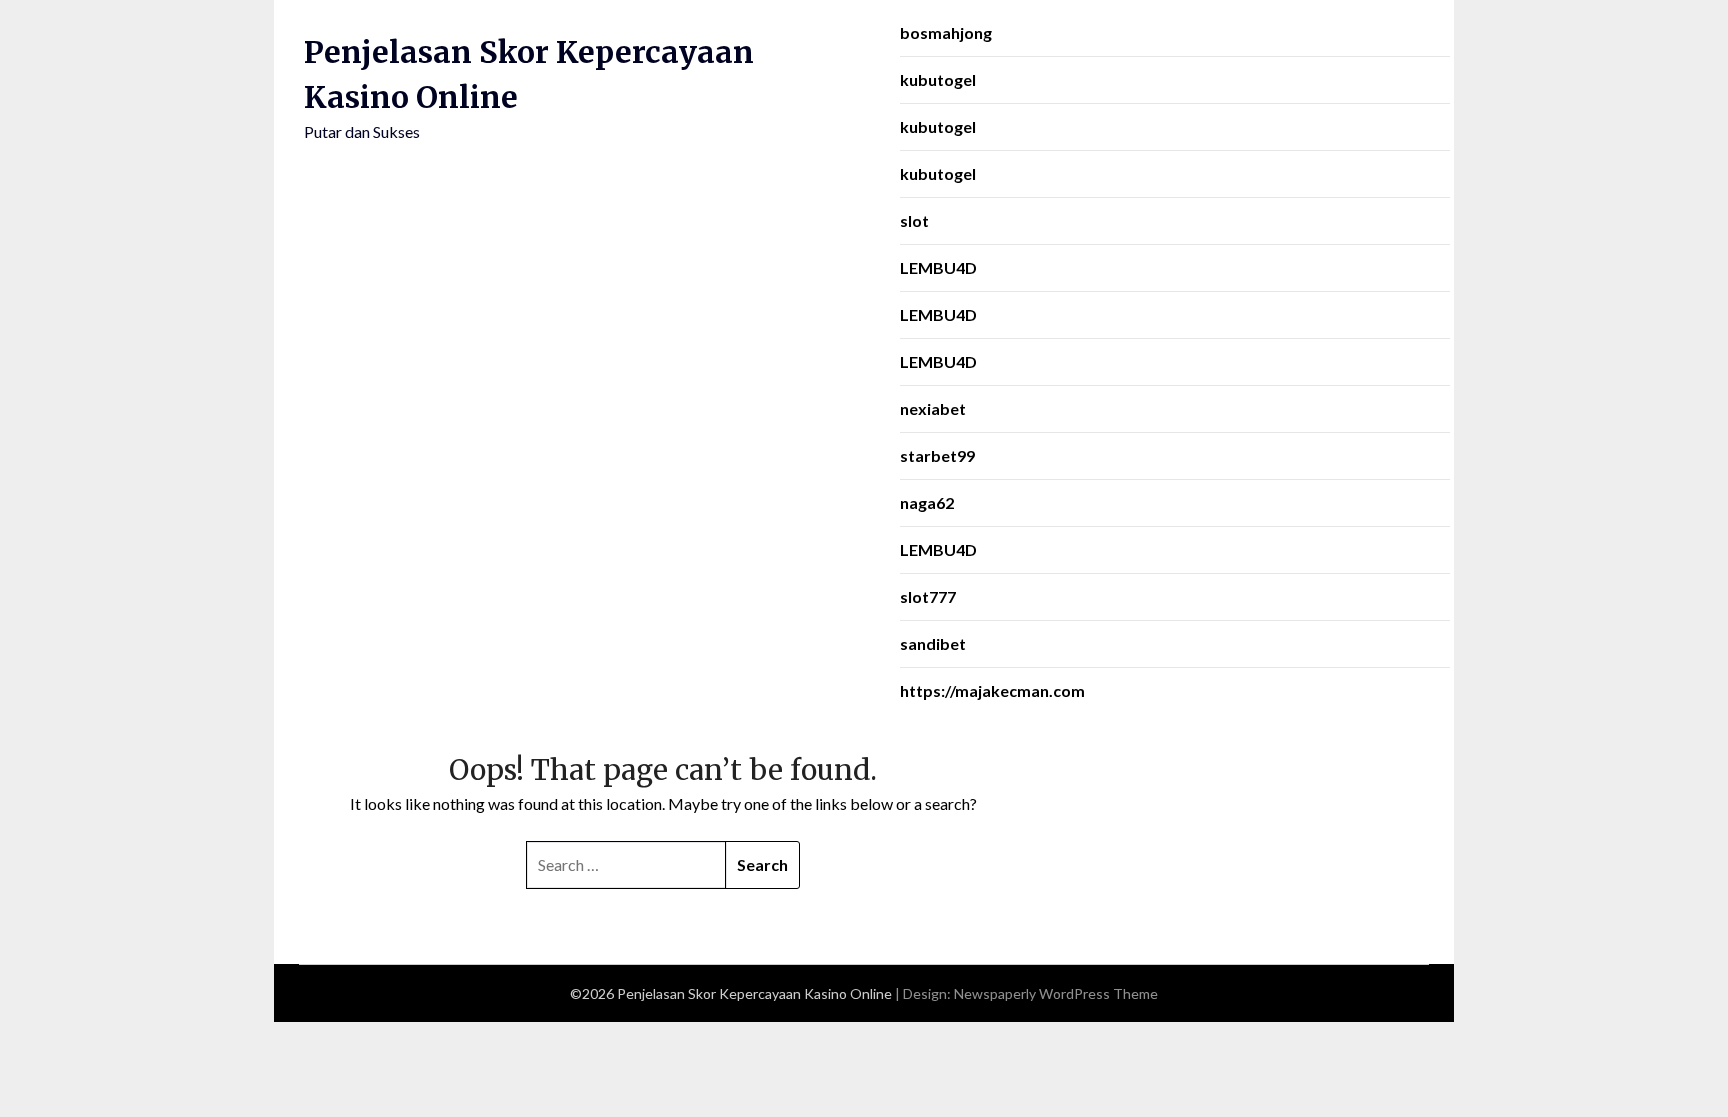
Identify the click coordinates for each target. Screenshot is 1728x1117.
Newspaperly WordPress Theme (1056, 993)
